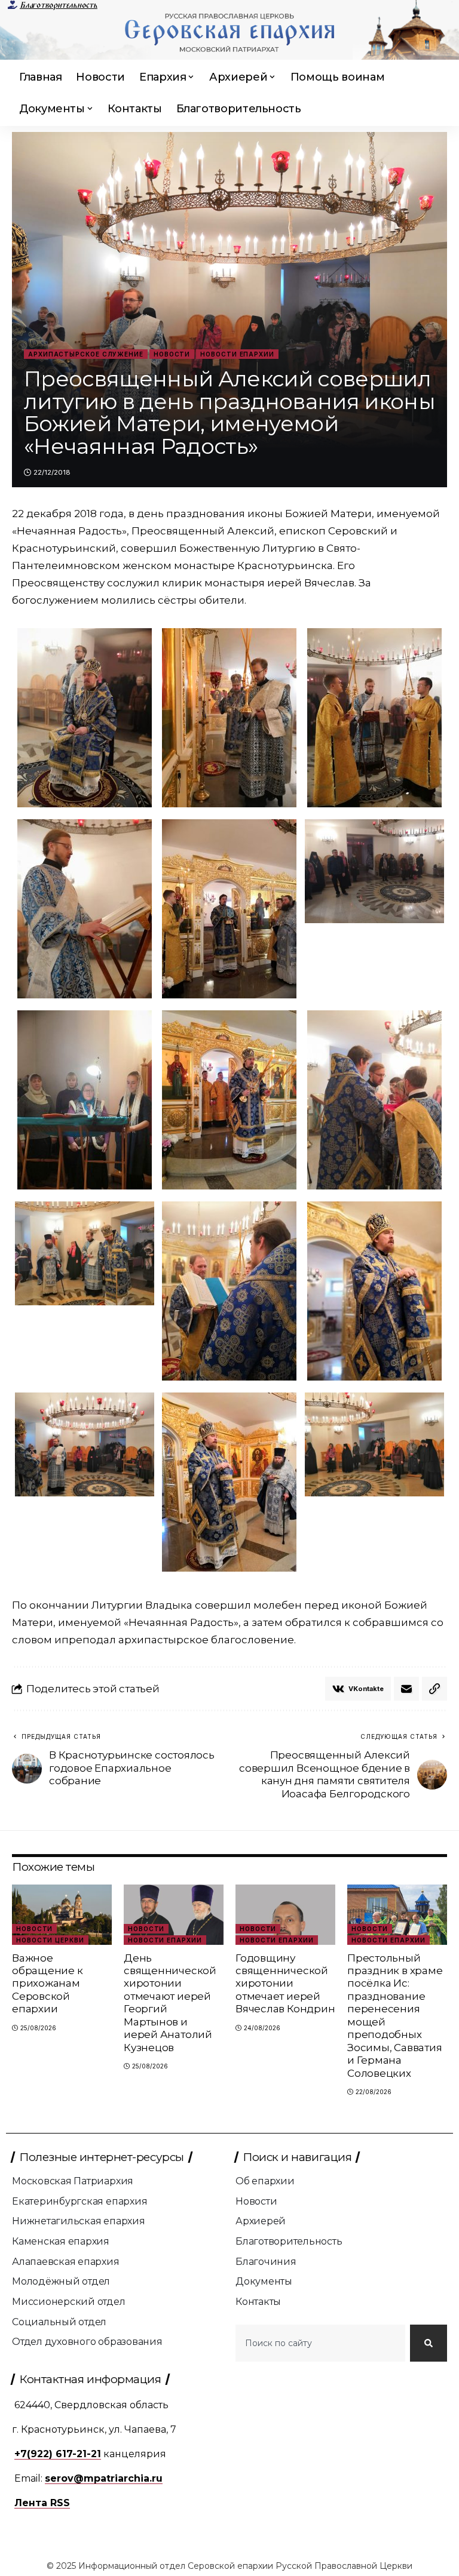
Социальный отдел (59, 2322)
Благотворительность (59, 5)
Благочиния (266, 2262)
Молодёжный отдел (61, 2281)
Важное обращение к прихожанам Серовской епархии (48, 1984)
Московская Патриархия (73, 2181)
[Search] (429, 2343)
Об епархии (265, 2181)
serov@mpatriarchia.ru (104, 2478)
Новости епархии (237, 354)
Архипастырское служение (86, 354)
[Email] (406, 1689)
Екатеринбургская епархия (79, 2201)
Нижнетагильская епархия (79, 2221)
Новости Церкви (50, 1940)
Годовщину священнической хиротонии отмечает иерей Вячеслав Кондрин (285, 1984)
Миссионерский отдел (69, 2302)
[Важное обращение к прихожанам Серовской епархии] (62, 1914)
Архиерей (261, 2221)
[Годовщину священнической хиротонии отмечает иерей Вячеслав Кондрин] (285, 1914)
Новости (172, 354)
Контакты (258, 2302)
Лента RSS (42, 2503)
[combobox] (320, 2343)
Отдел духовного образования (87, 2342)
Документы (264, 2281)
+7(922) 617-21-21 (58, 2454)
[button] (434, 1689)
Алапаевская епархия (66, 2262)
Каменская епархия (61, 2241)
